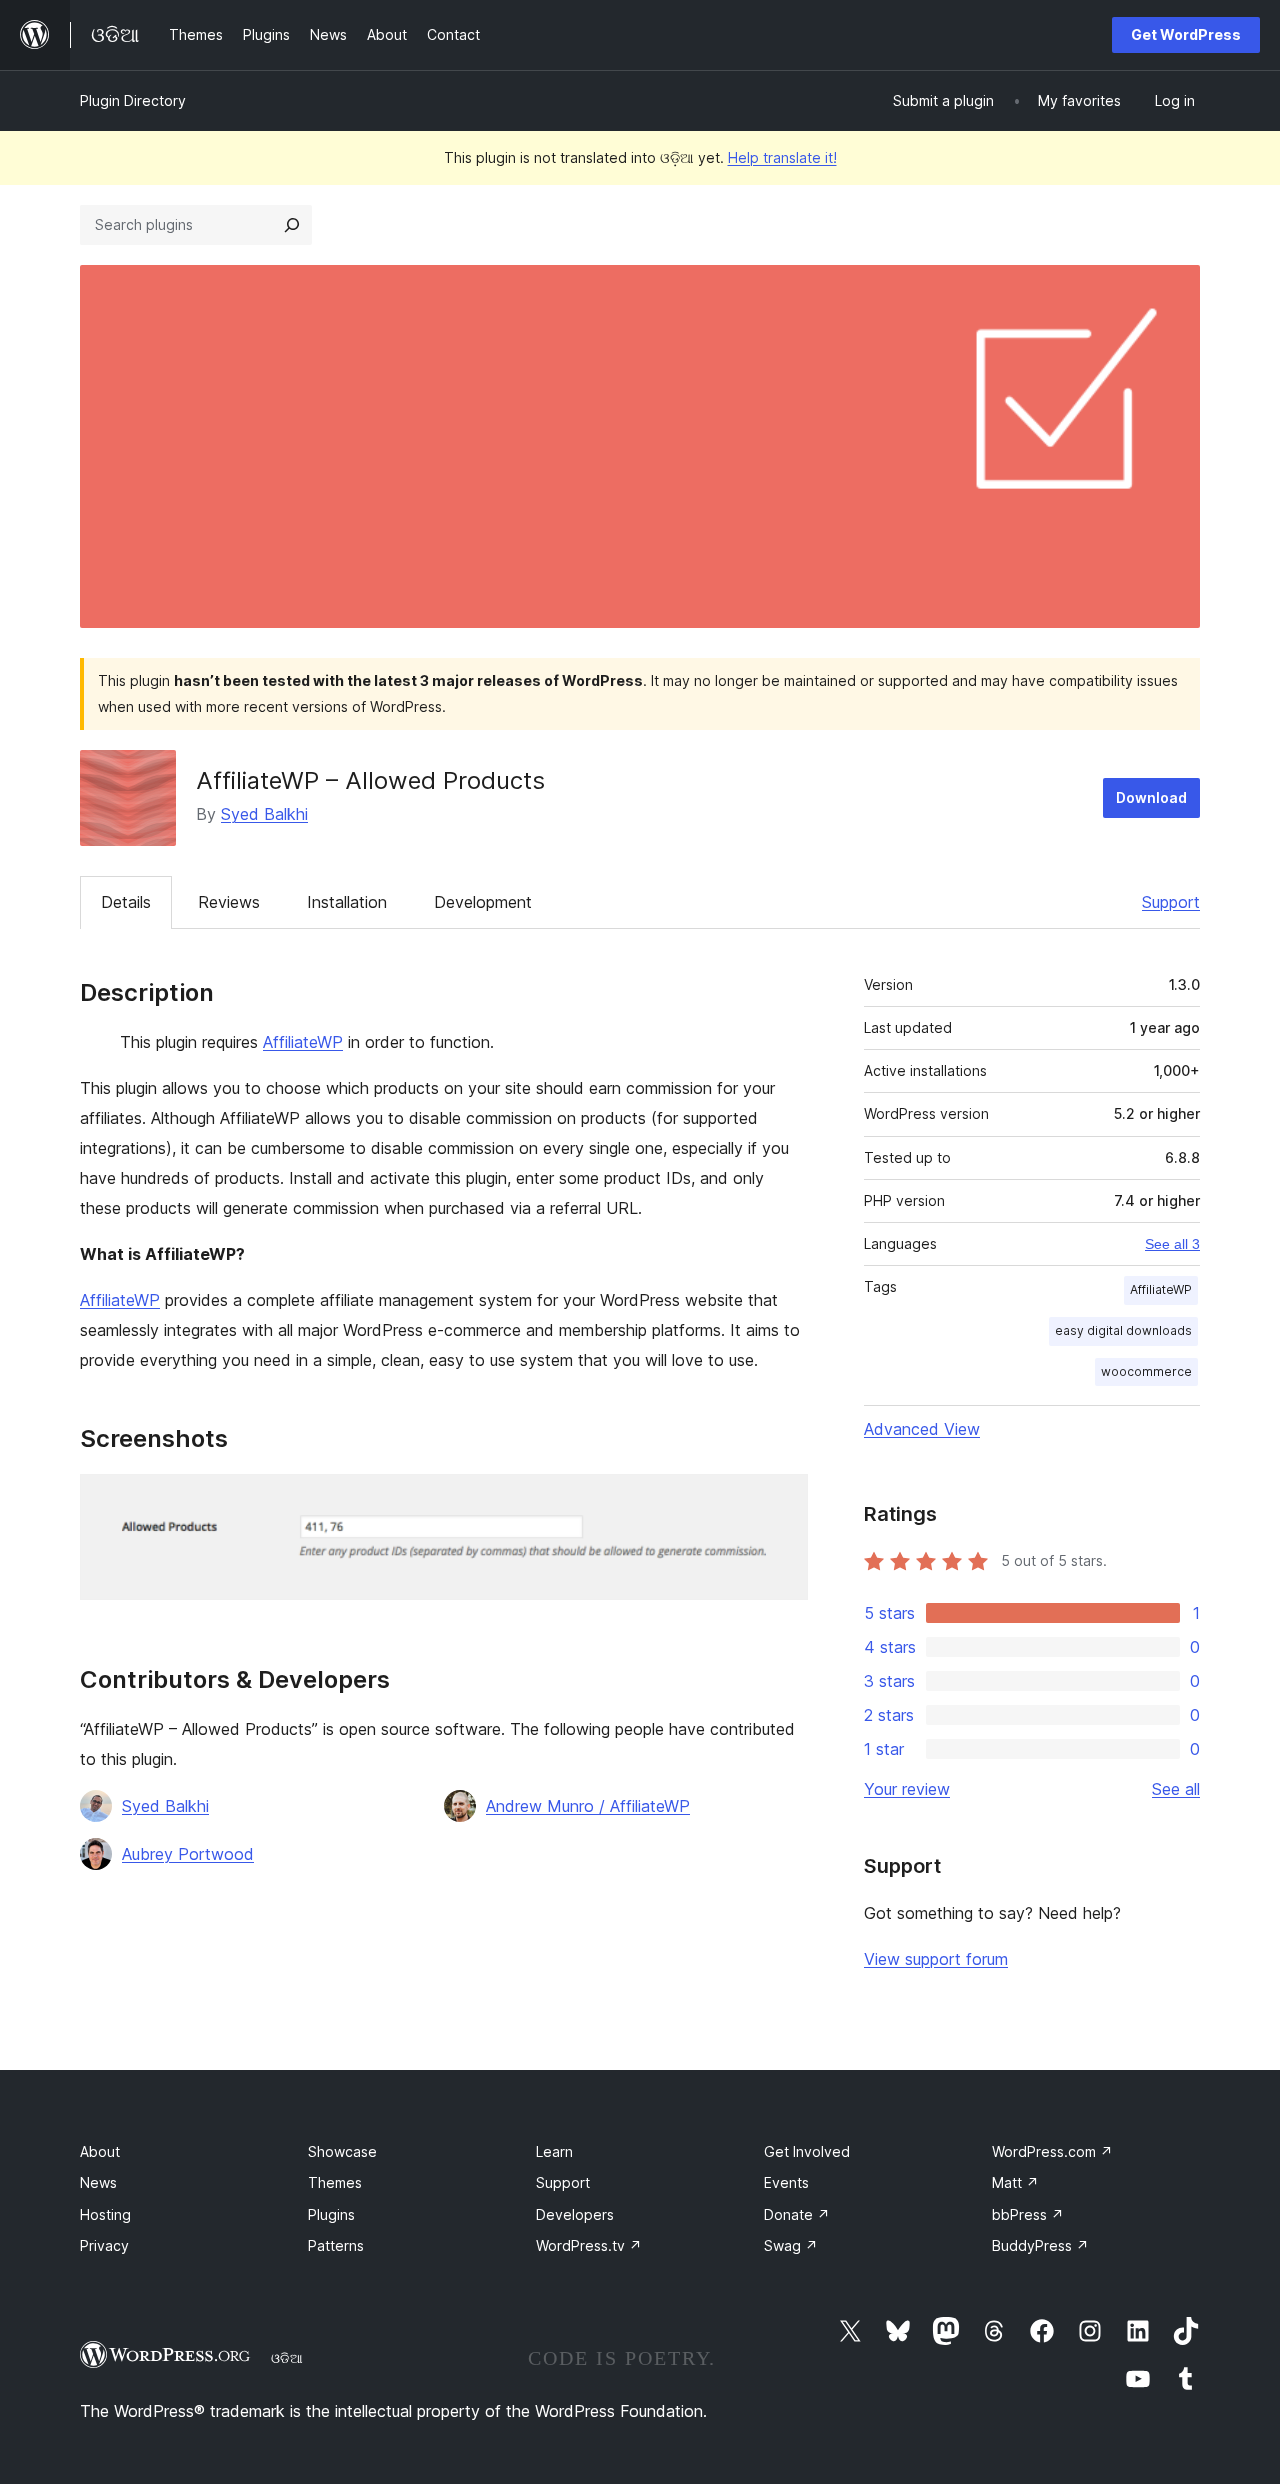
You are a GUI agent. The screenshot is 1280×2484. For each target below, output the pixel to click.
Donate (797, 2214)
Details (126, 902)
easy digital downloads (1123, 1330)
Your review (907, 1789)
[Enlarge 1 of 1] (781, 1501)
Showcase (342, 2151)
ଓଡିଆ (287, 2358)
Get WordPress (1186, 34)
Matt (1015, 2182)
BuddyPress (1040, 2245)
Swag (791, 2245)
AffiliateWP (303, 1042)
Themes (335, 2182)
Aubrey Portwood (188, 1854)
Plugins (331, 2214)
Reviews (229, 902)
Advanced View (922, 1429)
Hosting (105, 2214)
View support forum (936, 1959)
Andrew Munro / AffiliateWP (588, 1806)
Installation (347, 902)
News (98, 2182)
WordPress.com (1052, 2151)
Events (786, 2182)
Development (483, 902)
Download (1151, 797)
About (100, 2151)
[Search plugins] (292, 225)
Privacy (104, 2245)
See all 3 (1172, 1244)
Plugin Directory (133, 100)
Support (1171, 902)
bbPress (1028, 2214)
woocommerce (1146, 1371)
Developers (575, 2214)
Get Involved (807, 2151)
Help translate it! (782, 157)
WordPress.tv (589, 2245)
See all (1176, 1789)
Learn (554, 2151)
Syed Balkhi (264, 814)
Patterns (336, 2245)
